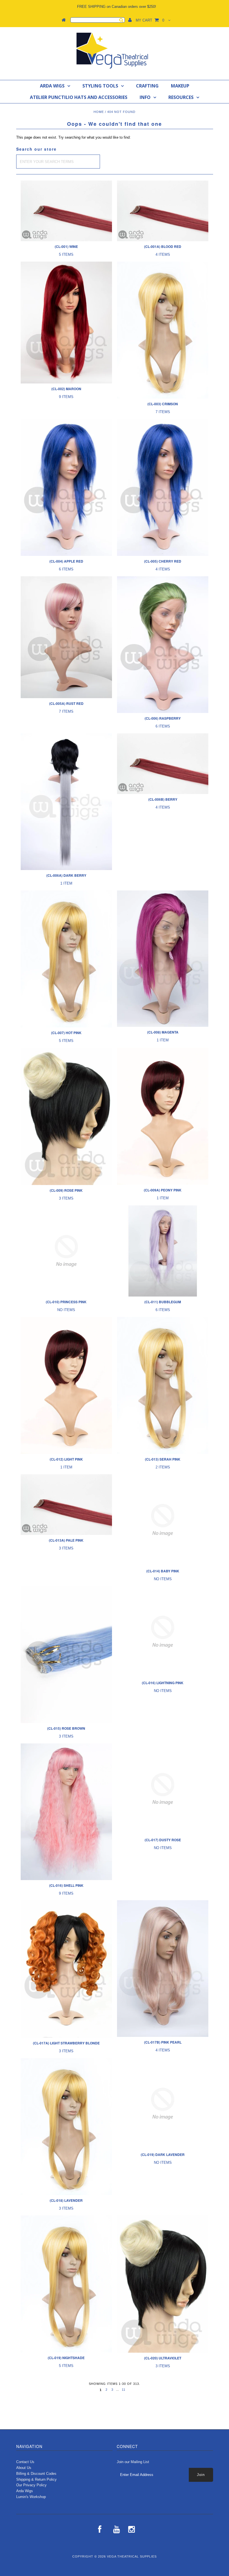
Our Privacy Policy (31, 2485)
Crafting (147, 86)
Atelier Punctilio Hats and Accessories (79, 97)
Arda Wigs (52, 86)
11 (124, 2390)
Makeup (180, 86)
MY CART (150, 20)
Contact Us (25, 2462)
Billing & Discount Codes (36, 2474)
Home (99, 112)
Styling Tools (100, 86)
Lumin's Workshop (31, 2497)
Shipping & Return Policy (36, 2479)
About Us (24, 2468)
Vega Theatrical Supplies (132, 2556)
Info (145, 97)
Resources (181, 97)
